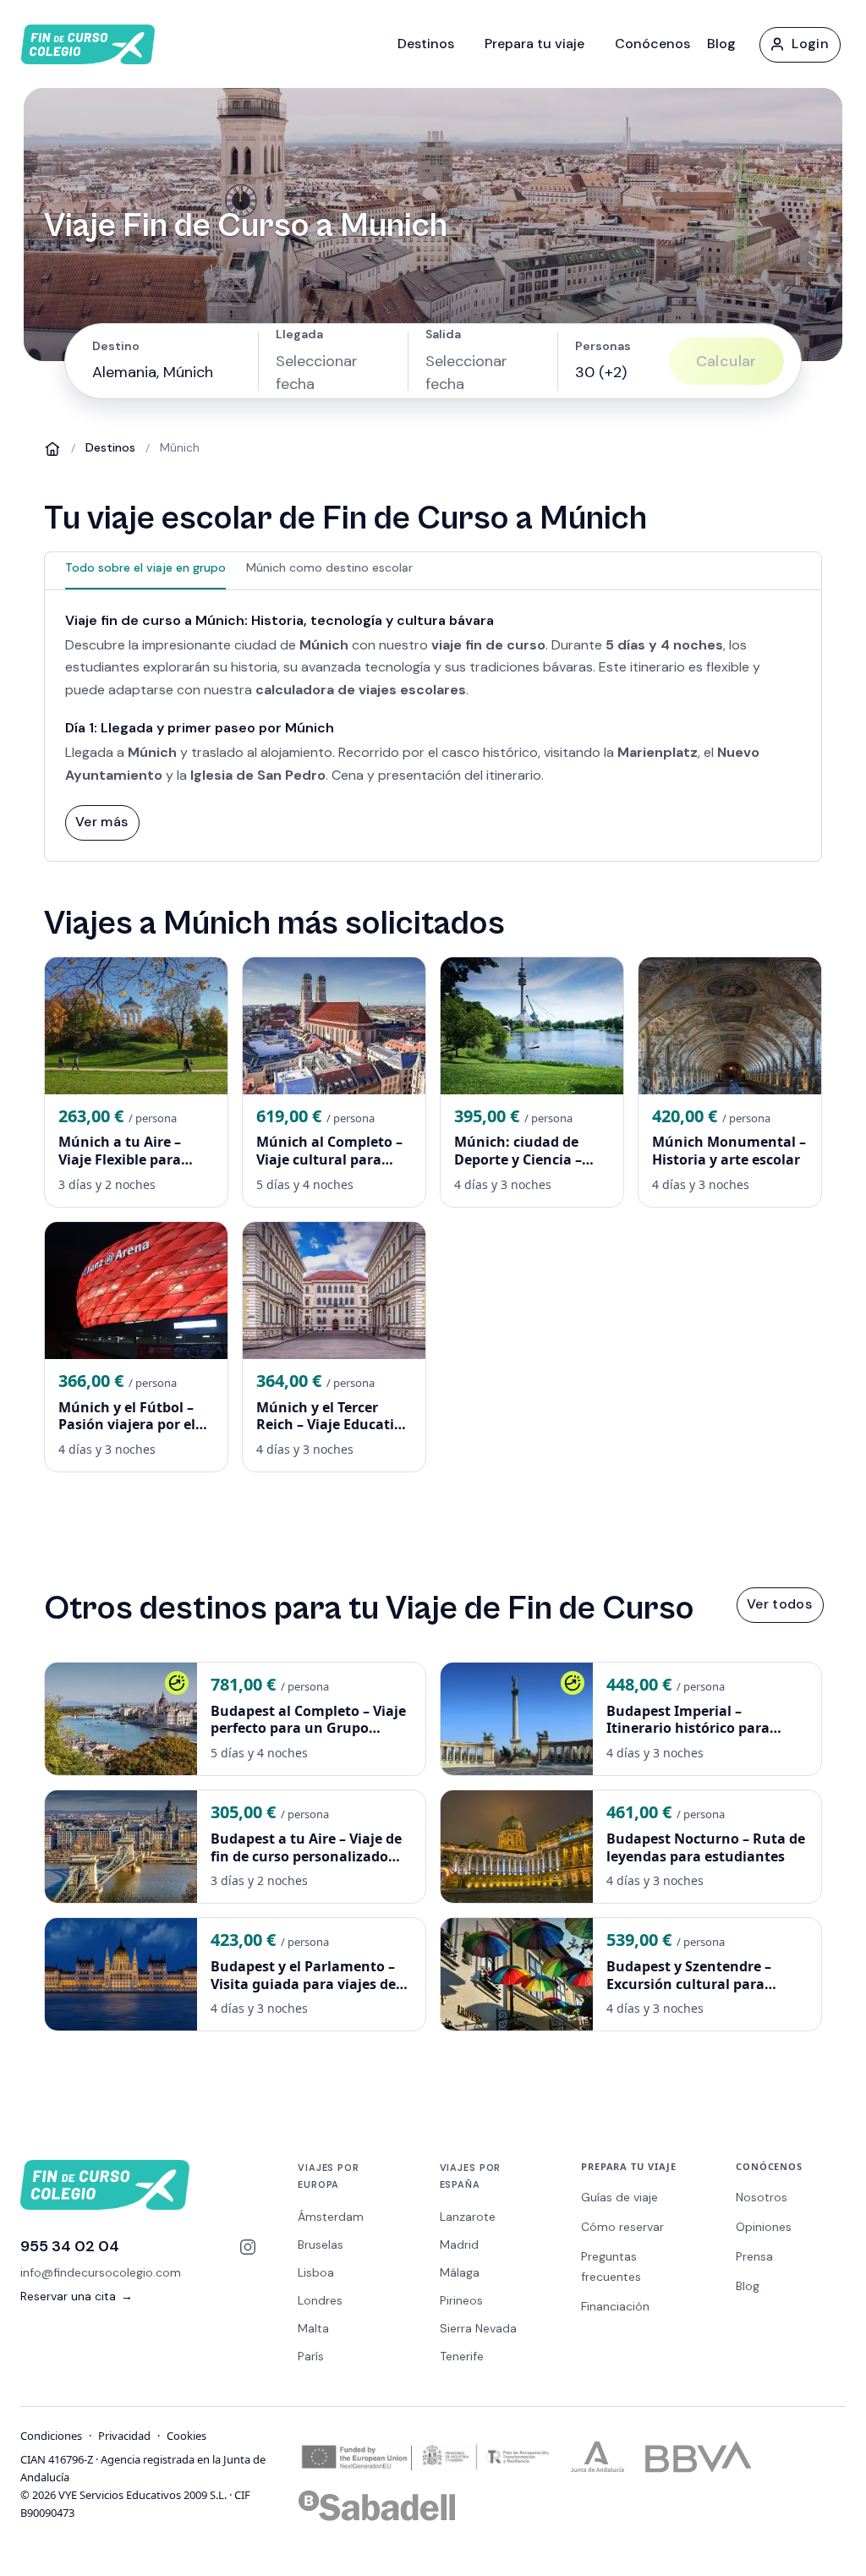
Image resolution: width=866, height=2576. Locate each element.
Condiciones (51, 2436)
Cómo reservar (622, 2227)
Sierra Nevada (478, 2328)
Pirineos (461, 2300)
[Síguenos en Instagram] (248, 2247)
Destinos (426, 44)
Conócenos (652, 44)
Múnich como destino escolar (329, 567)
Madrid (459, 2244)
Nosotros (762, 2197)
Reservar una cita (77, 2296)
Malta (313, 2328)
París (311, 2356)
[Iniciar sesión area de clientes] (799, 44)
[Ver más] (101, 822)
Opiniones (764, 2227)
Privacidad (124, 2436)
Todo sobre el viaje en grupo (145, 567)
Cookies (186, 2436)
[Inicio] (52, 448)
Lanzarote (468, 2217)
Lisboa (316, 2272)
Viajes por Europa (329, 2176)
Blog (721, 44)
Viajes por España (471, 2176)
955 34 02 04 (70, 2246)
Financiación (615, 2306)
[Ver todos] (779, 1604)
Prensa (754, 2256)
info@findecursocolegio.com (101, 2272)
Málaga (460, 2272)
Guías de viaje (619, 2197)
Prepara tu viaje (534, 44)
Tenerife (462, 2356)
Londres (320, 2300)
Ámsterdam (331, 2217)
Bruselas (321, 2244)
